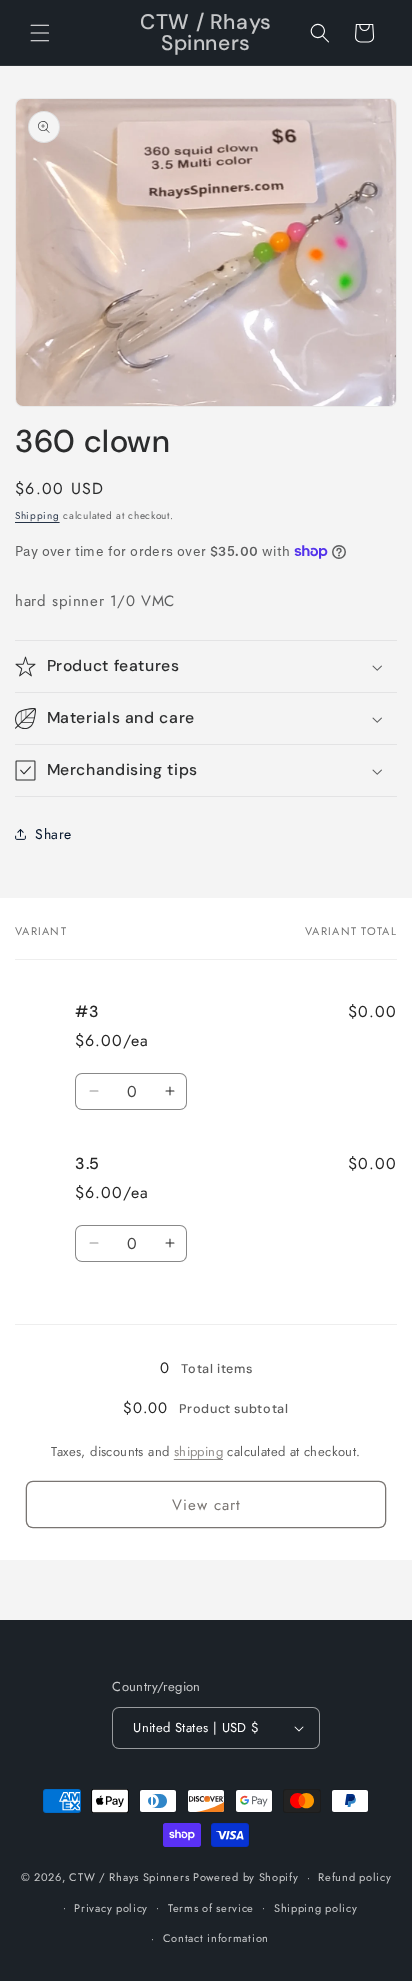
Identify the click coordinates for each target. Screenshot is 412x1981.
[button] (40, 33)
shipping (198, 1451)
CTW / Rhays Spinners (129, 1877)
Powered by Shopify (246, 1877)
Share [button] (53, 834)
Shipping (37, 515)
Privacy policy (111, 1908)
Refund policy (354, 1877)
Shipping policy (316, 1908)
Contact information (216, 1938)
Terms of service (211, 1908)
